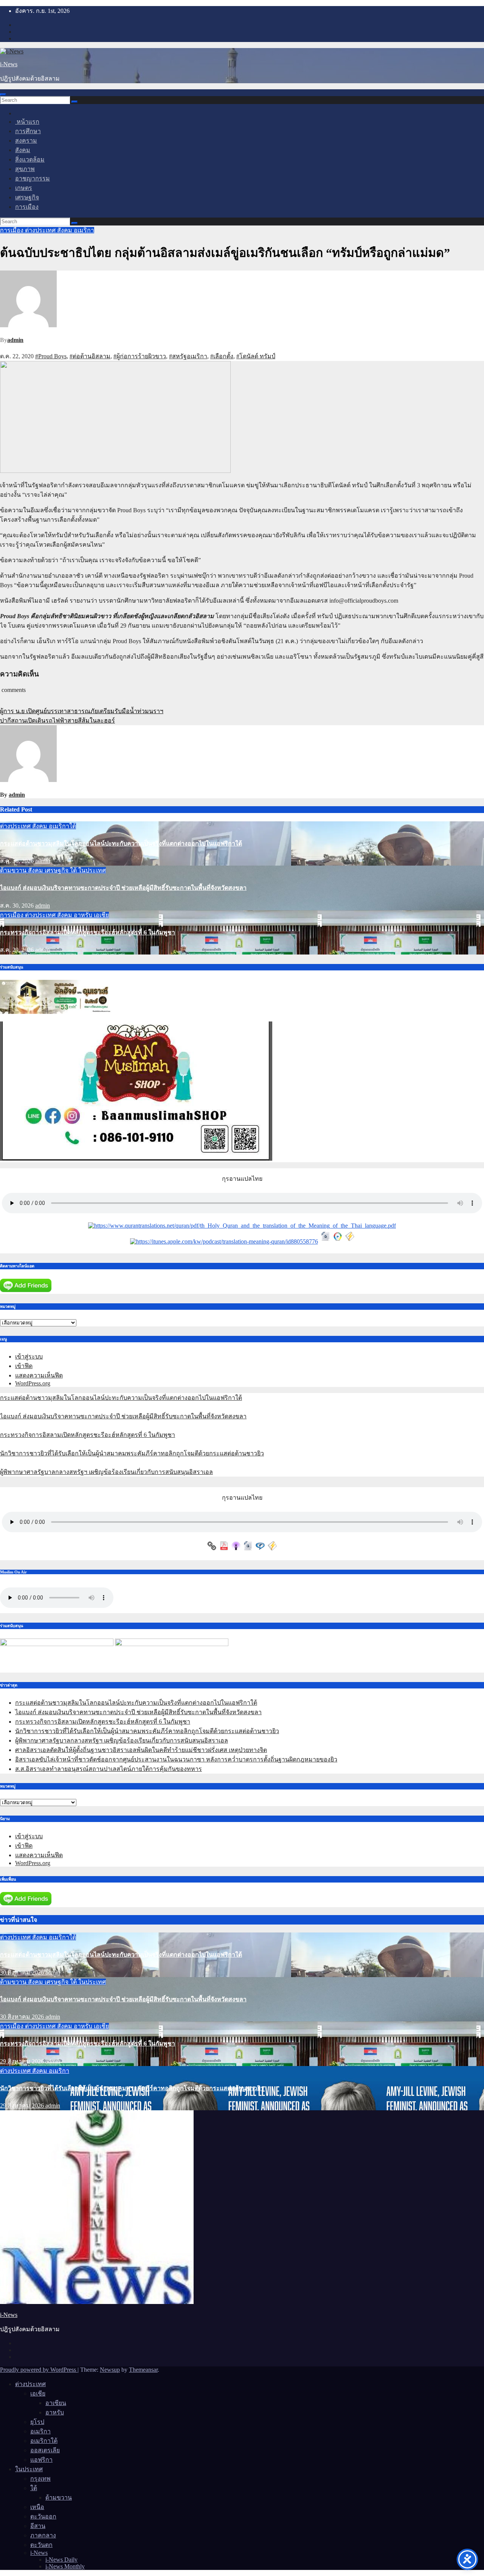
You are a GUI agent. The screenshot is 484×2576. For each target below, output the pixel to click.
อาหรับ (84, 915)
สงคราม (26, 141)
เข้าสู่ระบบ (29, 1356)
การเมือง (27, 207)
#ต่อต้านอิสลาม (90, 356)
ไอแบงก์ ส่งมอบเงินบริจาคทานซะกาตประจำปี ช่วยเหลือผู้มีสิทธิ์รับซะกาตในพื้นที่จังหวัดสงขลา (123, 888)
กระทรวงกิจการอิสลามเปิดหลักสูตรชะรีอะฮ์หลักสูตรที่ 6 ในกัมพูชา (88, 932)
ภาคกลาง (43, 2535)
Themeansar (143, 2370)
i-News (9, 64)
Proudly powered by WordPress (39, 2370)
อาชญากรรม (33, 178)
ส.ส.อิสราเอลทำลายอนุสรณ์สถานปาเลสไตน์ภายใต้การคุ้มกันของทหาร (109, 1769)
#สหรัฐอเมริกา (188, 356)
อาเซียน (56, 2403)
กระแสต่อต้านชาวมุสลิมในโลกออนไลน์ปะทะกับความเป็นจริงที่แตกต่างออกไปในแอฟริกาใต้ (121, 843)
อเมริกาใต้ (62, 826)
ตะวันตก (41, 2545)
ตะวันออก (43, 2516)
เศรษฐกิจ (27, 197)
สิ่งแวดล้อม (30, 159)
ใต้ (74, 870)
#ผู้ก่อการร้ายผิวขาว (140, 356)
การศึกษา (28, 131)
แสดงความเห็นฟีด (39, 1375)
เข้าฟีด (24, 1366)
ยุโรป (37, 2422)
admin (15, 340)
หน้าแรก (27, 122)
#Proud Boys (51, 356)
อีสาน (38, 2526)
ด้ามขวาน (14, 870)
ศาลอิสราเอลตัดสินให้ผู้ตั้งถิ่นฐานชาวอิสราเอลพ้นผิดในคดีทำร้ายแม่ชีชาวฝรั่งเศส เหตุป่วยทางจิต (141, 1750)
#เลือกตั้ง (222, 356)
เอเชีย (101, 915)
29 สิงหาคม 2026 (23, 2061)
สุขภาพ (25, 169)
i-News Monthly (65, 2566)
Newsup (110, 2370)
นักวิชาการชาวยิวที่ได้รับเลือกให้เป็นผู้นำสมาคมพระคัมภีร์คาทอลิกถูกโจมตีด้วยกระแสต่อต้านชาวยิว (132, 1453)
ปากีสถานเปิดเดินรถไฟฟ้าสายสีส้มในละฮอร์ (57, 721)
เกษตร (24, 188)
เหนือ (37, 2507)
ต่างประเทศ (41, 230)
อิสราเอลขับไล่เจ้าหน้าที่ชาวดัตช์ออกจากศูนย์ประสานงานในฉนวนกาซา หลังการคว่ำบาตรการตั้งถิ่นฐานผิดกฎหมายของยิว (176, 1759)
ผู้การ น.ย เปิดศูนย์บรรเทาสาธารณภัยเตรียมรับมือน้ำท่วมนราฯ (82, 711)
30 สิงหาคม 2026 (23, 1972)
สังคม (23, 150)
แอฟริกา (41, 2460)
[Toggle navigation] (3, 95)
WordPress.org (33, 1383)
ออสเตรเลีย (45, 2450)
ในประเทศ (92, 870)
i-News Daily (61, 2560)
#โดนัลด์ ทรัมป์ (256, 356)
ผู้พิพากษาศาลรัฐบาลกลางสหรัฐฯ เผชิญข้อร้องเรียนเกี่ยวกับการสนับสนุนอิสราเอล (106, 1472)
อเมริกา (84, 230)
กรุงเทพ (40, 2479)
